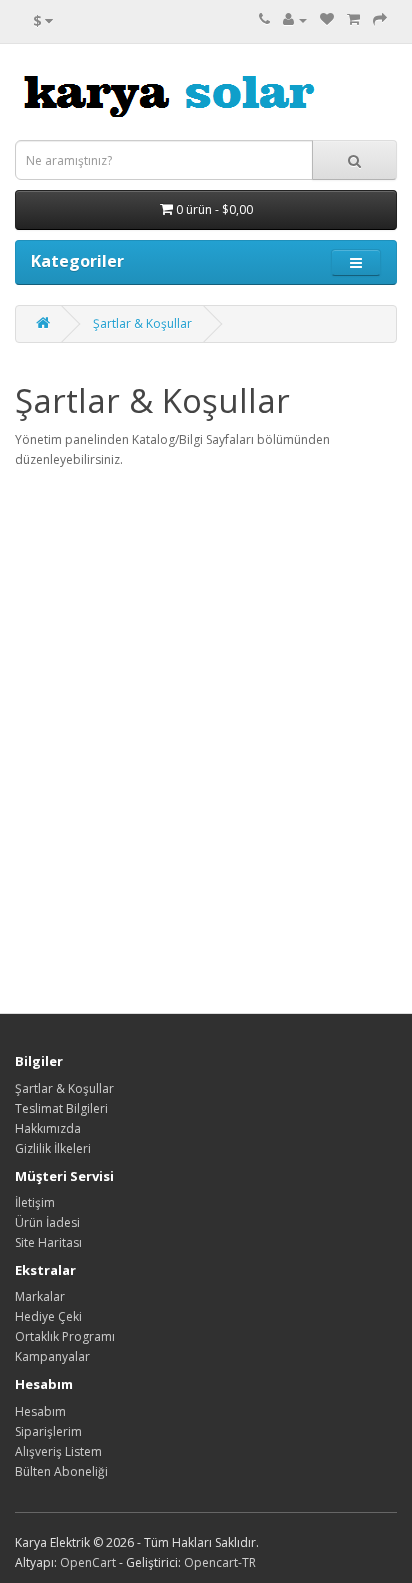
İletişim (35, 1202)
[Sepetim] (353, 19)
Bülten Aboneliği (61, 1471)
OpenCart (88, 1562)
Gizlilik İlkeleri (53, 1148)
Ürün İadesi (47, 1222)
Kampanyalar (52, 1356)
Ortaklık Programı (65, 1336)
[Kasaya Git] (380, 19)
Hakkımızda (48, 1128)
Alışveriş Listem (58, 1451)
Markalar (40, 1296)
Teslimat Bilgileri (61, 1108)
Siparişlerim (48, 1431)
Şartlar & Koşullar (142, 323)
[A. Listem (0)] (327, 19)
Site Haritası (48, 1242)
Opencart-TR (220, 1562)
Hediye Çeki (48, 1316)
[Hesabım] (295, 19)
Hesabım (40, 1411)
